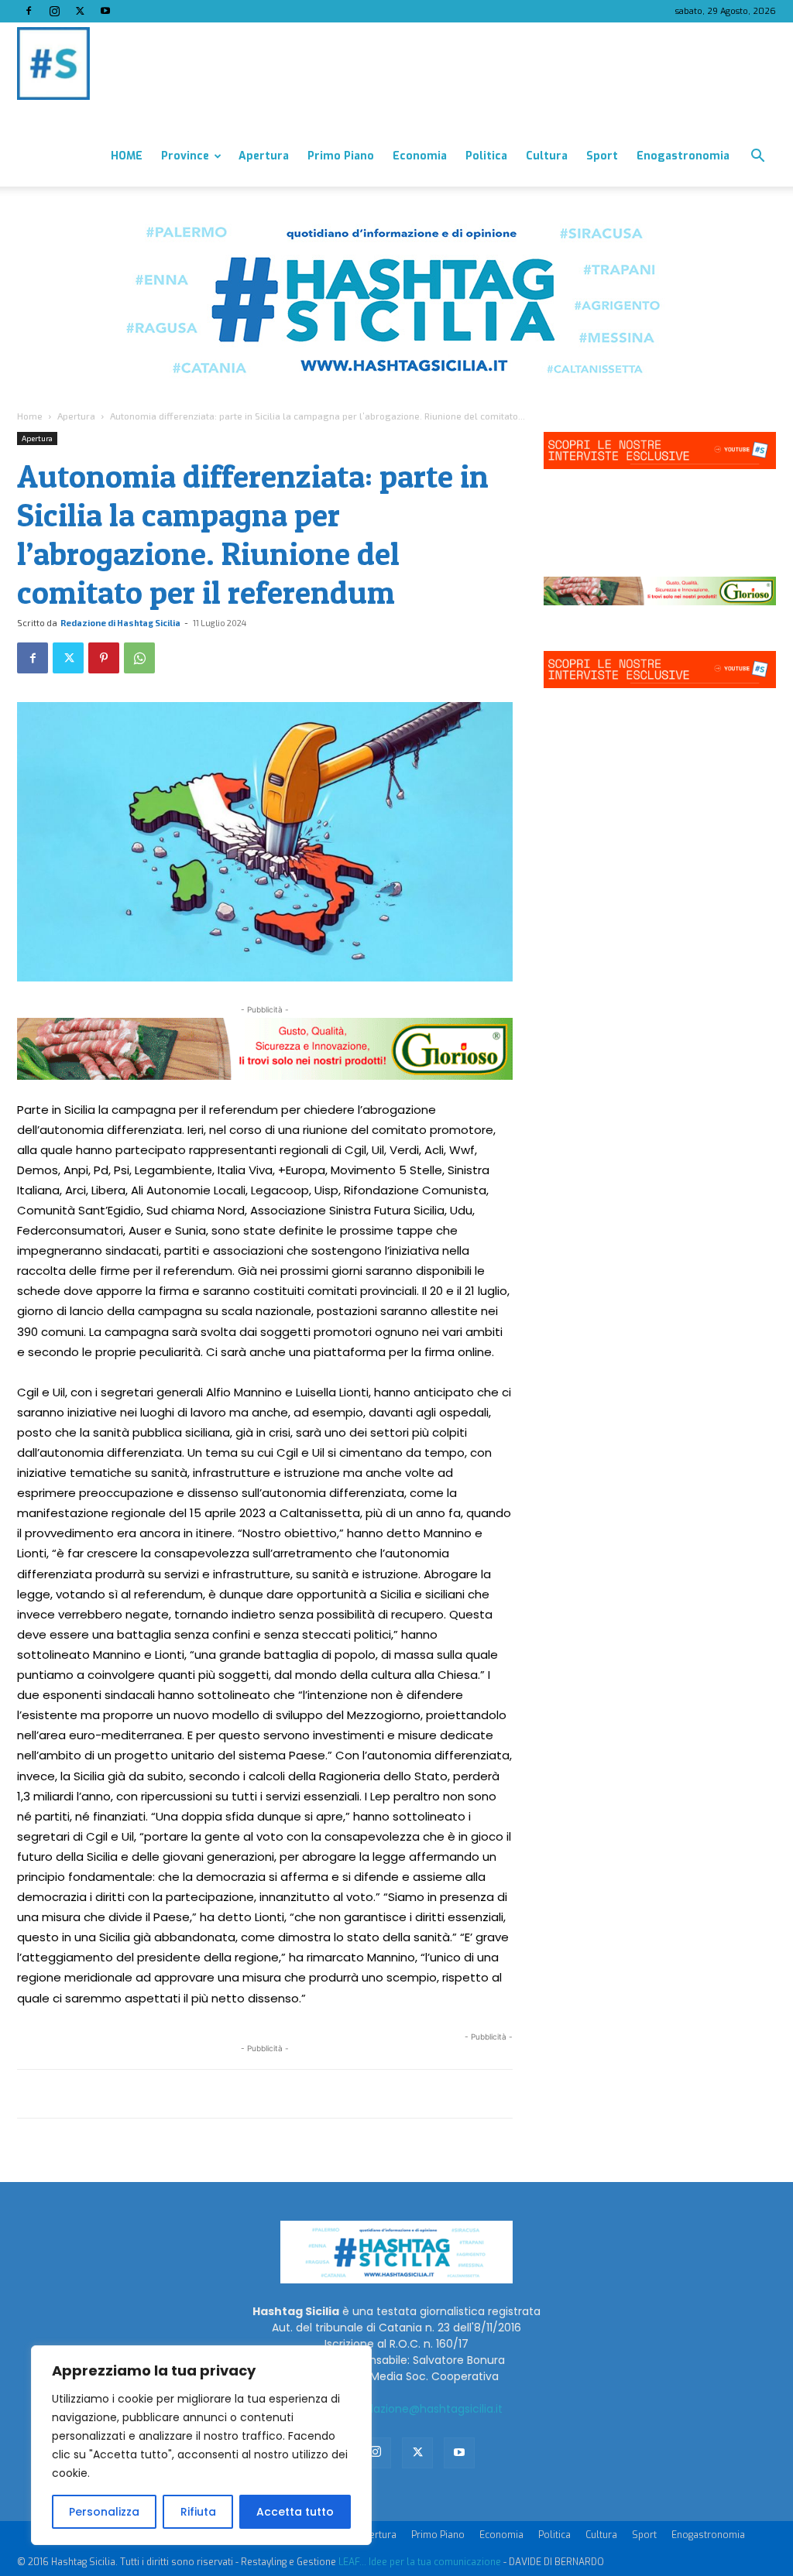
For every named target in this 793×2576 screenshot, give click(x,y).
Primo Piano (341, 156)
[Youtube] (105, 11)
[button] (757, 158)
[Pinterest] (104, 658)
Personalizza (104, 2512)
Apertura (264, 156)
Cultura (547, 156)
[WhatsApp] (139, 658)
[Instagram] (54, 11)
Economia (420, 156)
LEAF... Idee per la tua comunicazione (420, 2562)
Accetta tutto (295, 2512)
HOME (127, 156)
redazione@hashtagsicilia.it (429, 2409)
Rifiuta (198, 2512)
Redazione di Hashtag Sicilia (120, 623)
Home (30, 416)
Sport (602, 156)
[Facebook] (29, 11)
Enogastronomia (683, 156)
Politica (486, 156)
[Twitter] (80, 11)
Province (185, 156)
